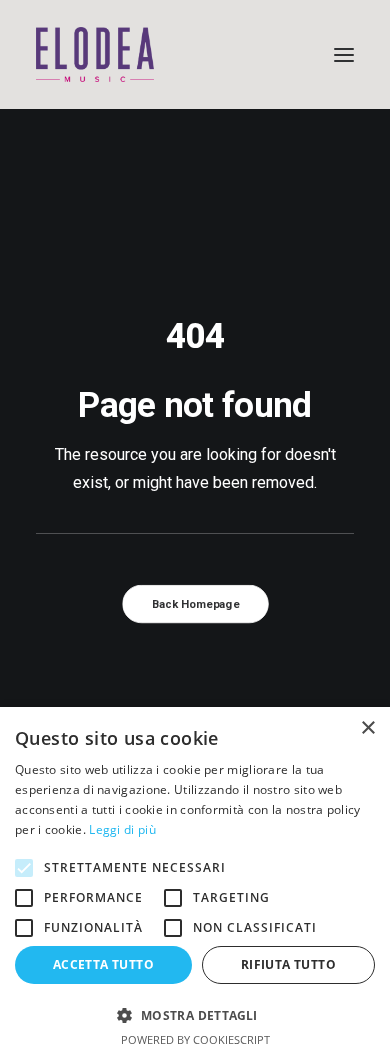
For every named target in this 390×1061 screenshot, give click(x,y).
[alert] (195, 884)
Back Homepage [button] (194, 604)
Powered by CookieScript (195, 1039)
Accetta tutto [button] (103, 964)
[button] (344, 54)
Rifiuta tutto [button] (288, 964)
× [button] (367, 728)
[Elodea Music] (195, 54)
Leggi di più (122, 829)
